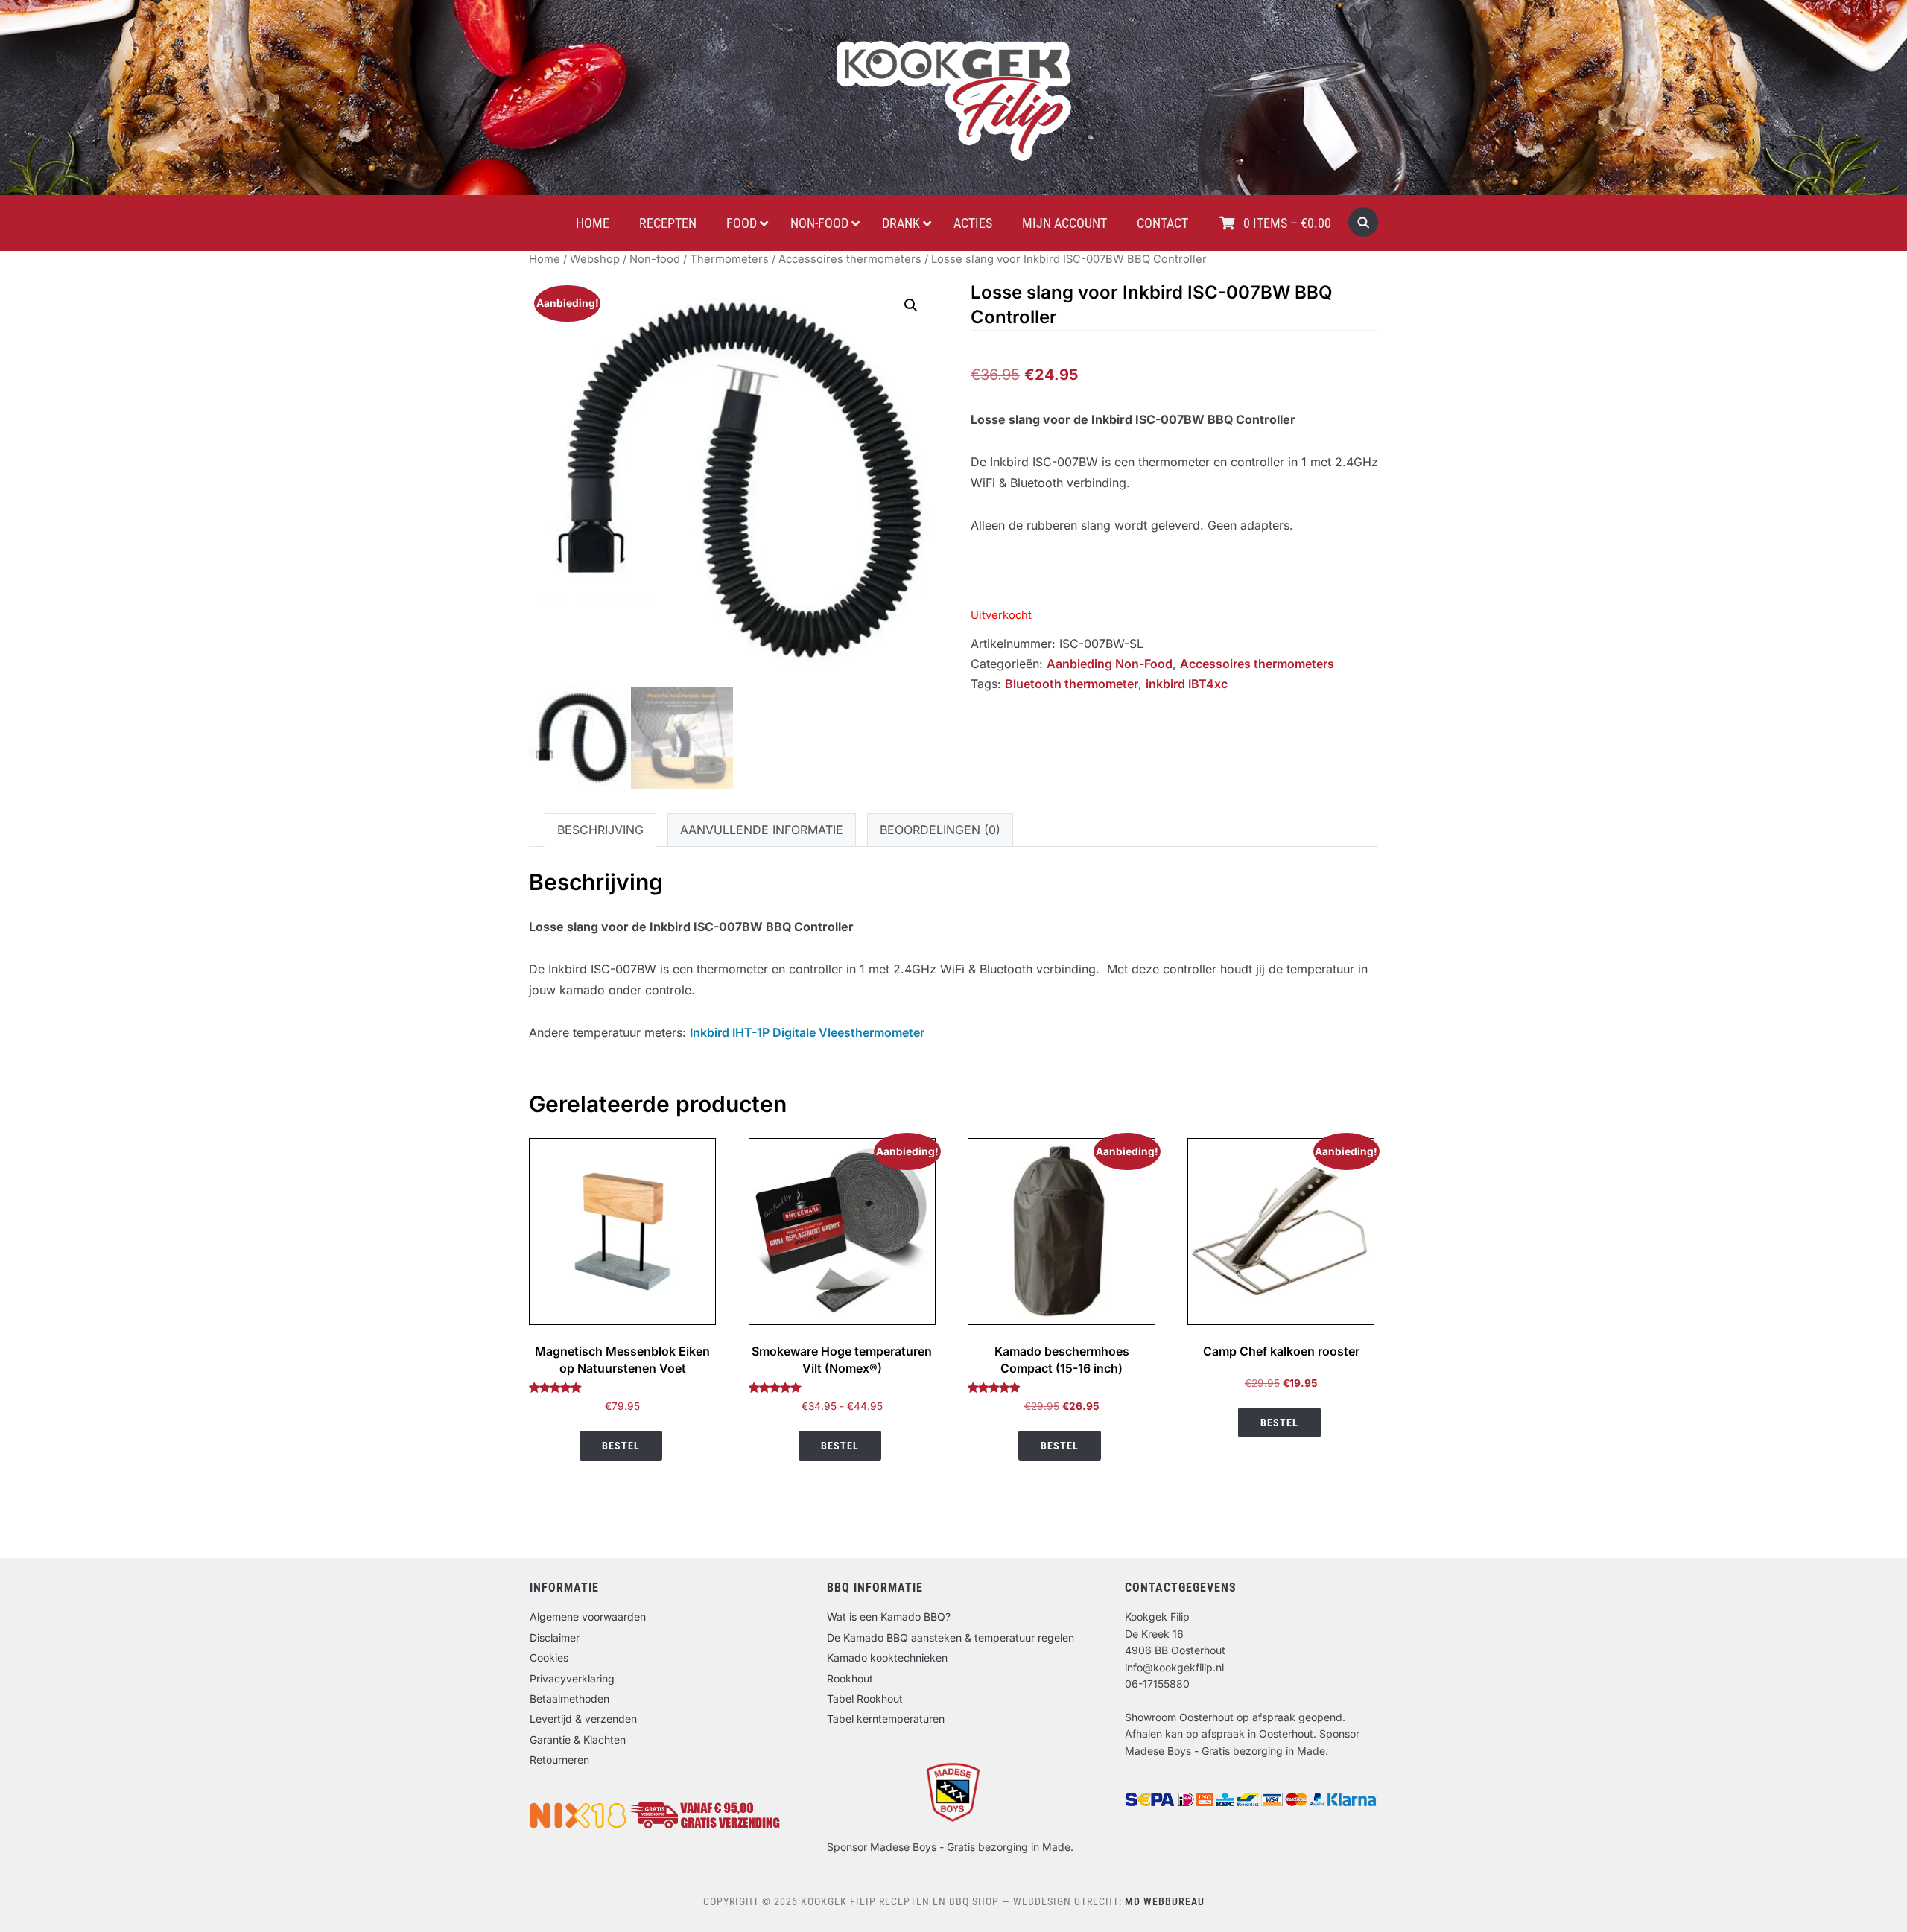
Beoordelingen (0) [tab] (940, 830)
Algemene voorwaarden (588, 1617)
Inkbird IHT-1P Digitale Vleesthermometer (807, 1032)
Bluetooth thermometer (1072, 684)
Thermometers (729, 259)
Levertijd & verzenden (583, 1719)
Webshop (595, 259)
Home (545, 259)
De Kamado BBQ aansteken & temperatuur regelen (951, 1637)
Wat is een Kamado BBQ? (889, 1617)
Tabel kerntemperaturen (886, 1719)
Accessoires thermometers (850, 259)
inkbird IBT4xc (1187, 684)
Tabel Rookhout (865, 1699)
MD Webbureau (1165, 1901)
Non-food (655, 259)
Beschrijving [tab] (600, 830)
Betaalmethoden (569, 1699)
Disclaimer (555, 1637)
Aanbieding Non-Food (1110, 664)
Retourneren (559, 1760)
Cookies (549, 1658)
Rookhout (850, 1678)
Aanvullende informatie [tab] (762, 830)
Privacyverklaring (572, 1678)
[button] (911, 305)
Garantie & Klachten (578, 1739)
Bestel (621, 1446)
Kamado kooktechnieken (887, 1658)
